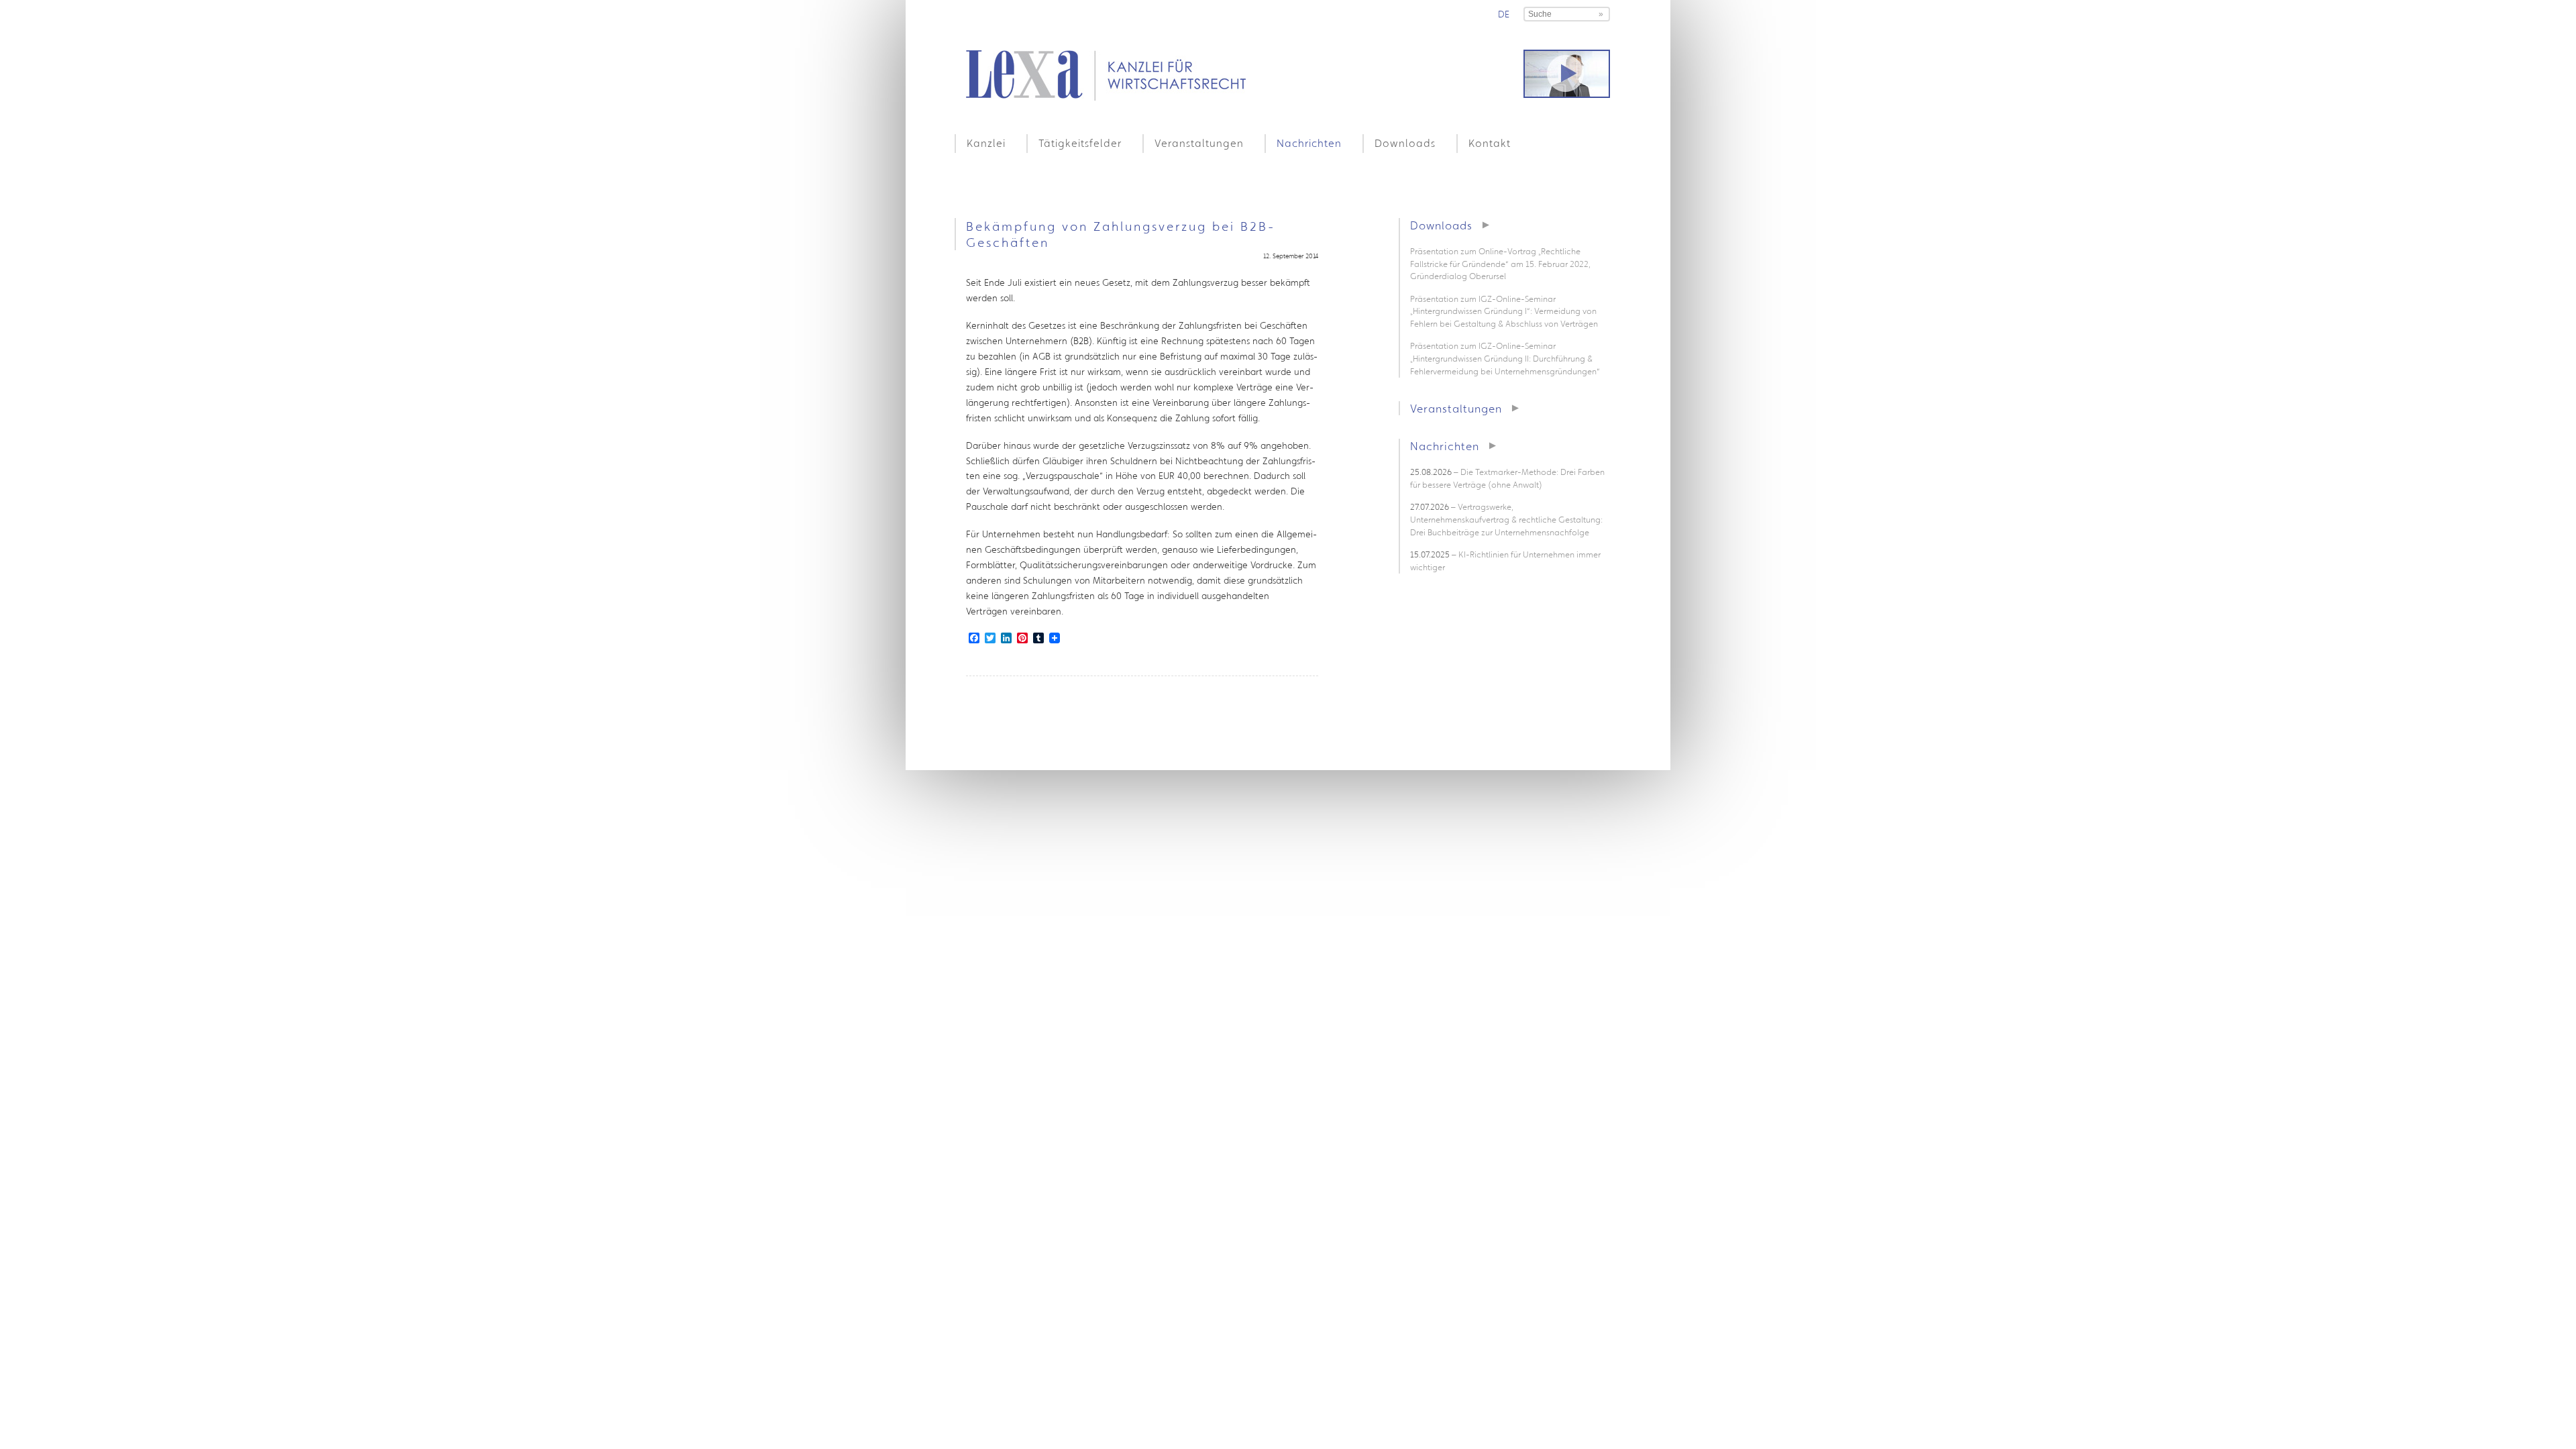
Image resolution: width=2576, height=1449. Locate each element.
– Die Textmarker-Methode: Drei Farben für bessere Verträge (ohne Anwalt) (1507, 478)
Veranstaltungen (1199, 143)
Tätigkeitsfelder (1080, 143)
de (1504, 14)
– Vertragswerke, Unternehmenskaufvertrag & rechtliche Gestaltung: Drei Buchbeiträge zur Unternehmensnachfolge (1506, 519)
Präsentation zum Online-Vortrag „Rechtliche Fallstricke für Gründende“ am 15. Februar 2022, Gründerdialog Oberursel (1500, 264)
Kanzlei (986, 143)
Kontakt (1490, 143)
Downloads (1405, 143)
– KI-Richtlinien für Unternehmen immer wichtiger (1505, 561)
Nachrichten (1309, 143)
